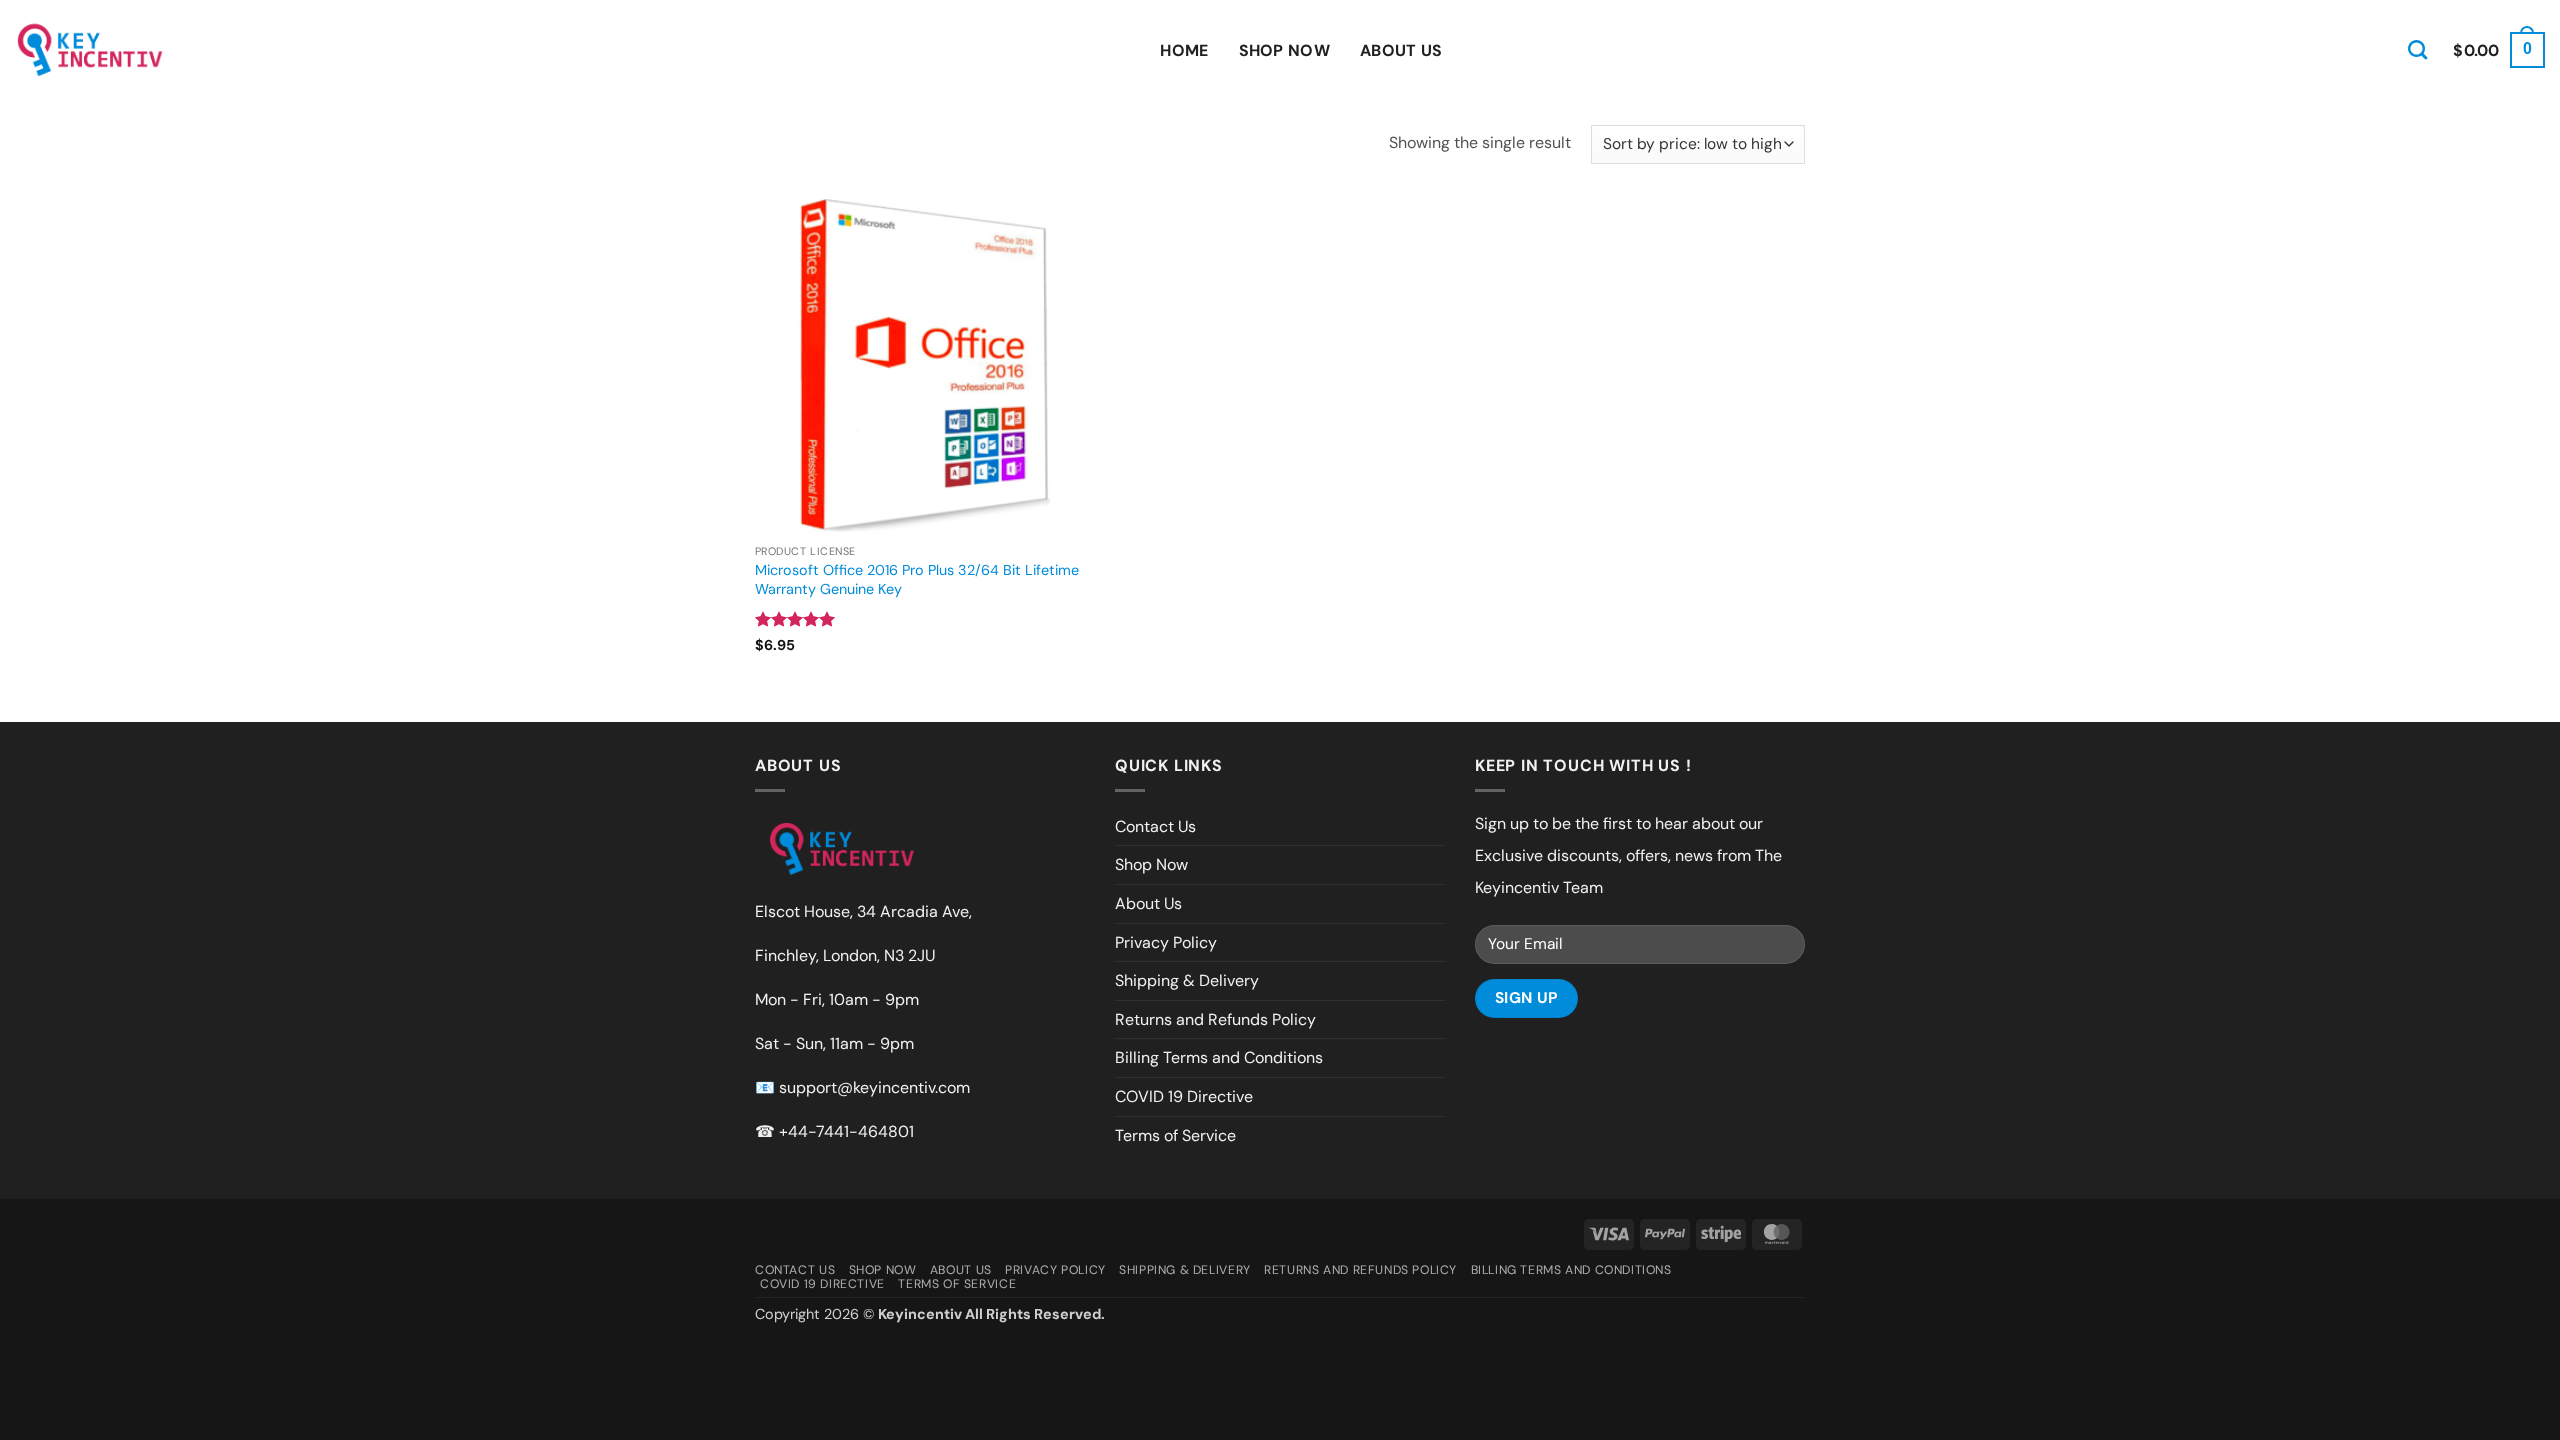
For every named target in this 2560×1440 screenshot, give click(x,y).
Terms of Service (1175, 1135)
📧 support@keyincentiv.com (862, 1087)
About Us (1401, 50)
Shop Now (1285, 50)
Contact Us (1155, 826)
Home (1184, 50)
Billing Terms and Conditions (1219, 1057)
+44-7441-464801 (846, 1131)
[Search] (2417, 49)
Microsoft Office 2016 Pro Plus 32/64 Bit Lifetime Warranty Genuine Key (917, 579)
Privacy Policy (1166, 942)
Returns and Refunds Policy (1215, 1019)
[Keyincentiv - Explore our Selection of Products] (90, 50)
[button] (2499, 50)
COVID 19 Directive (1184, 1096)
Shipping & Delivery (1187, 980)
